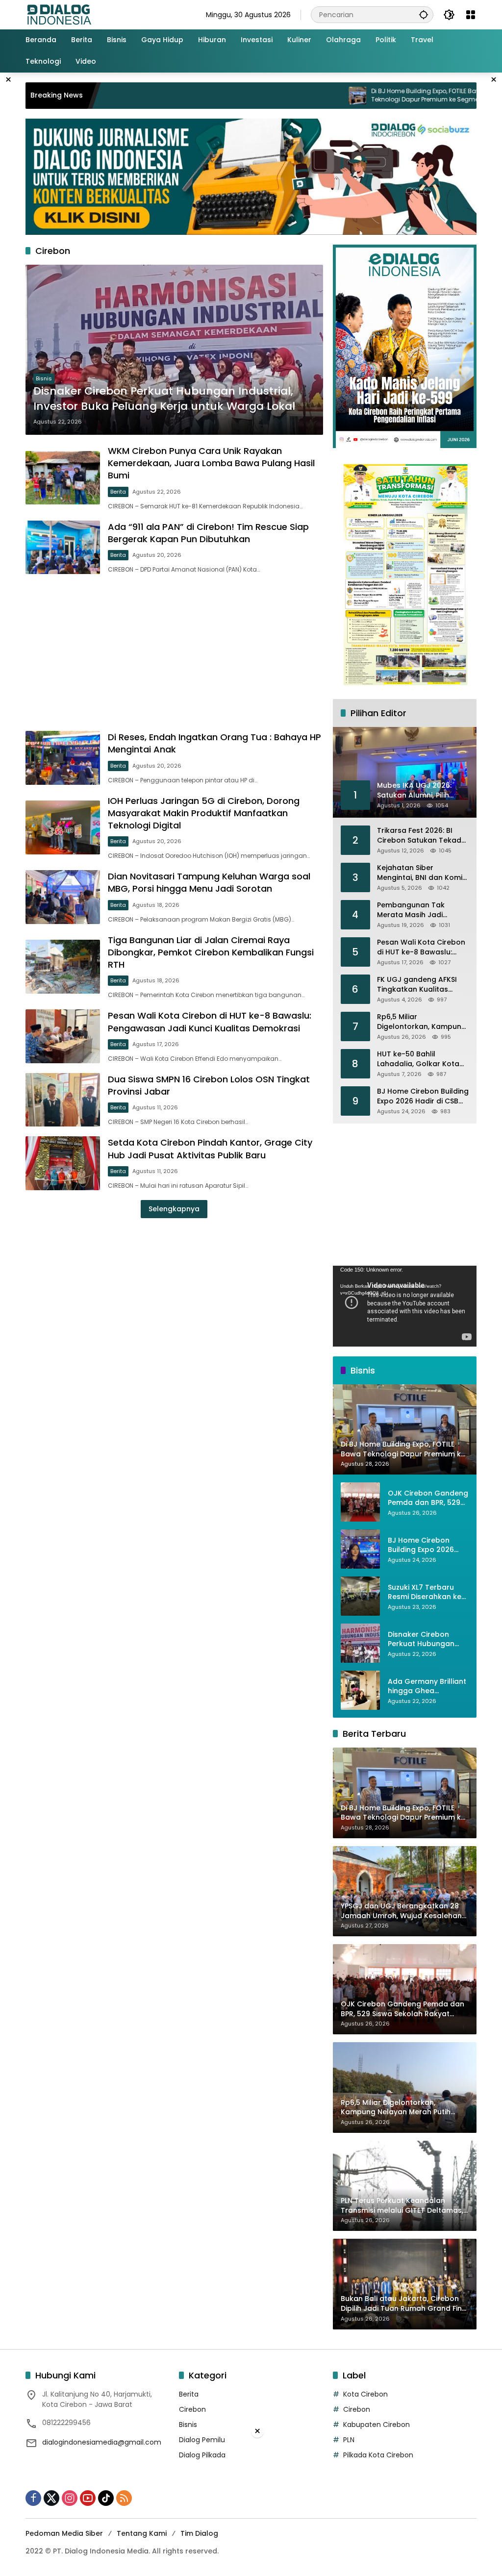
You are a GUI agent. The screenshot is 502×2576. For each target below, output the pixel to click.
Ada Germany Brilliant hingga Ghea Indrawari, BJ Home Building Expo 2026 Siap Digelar (427, 1687)
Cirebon (192, 2409)
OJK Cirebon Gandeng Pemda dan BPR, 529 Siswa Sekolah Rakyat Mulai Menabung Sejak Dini (428, 1498)
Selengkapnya (174, 1209)
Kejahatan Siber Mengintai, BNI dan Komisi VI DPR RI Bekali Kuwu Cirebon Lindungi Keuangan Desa (422, 873)
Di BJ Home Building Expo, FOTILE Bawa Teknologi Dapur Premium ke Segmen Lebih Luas (357, 96)
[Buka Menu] (471, 15)
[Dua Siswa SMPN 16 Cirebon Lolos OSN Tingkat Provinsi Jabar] (63, 1100)
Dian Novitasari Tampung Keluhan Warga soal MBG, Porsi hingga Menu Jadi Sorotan (209, 882)
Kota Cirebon (365, 2394)
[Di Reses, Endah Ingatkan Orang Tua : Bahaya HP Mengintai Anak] (63, 758)
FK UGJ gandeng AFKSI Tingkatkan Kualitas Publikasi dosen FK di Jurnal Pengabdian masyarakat (417, 985)
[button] (424, 14)
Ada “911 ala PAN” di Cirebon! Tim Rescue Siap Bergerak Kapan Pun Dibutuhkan (208, 533)
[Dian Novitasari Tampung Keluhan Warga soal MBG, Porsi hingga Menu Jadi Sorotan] (63, 897)
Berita (118, 492)
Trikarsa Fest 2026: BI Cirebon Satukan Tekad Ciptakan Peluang (419, 836)
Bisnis (44, 378)
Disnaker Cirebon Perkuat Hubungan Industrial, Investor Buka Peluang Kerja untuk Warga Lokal (164, 399)
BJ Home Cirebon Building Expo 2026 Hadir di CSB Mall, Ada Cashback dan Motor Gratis (423, 1096)
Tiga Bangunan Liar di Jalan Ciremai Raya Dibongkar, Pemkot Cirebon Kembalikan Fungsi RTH (211, 952)
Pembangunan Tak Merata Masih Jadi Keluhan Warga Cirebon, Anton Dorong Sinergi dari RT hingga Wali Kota (421, 910)
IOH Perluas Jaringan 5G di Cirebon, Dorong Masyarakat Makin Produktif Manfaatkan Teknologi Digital (204, 813)
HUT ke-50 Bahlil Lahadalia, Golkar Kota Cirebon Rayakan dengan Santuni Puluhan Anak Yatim (423, 1059)
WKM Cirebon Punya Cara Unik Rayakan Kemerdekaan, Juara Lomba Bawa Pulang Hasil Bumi (211, 463)
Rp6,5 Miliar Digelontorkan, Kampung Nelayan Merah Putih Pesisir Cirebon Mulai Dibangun (422, 1022)
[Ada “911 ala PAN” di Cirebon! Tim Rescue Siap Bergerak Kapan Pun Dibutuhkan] (63, 548)
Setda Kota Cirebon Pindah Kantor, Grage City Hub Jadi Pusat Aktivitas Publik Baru (210, 1149)
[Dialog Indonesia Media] (59, 14)
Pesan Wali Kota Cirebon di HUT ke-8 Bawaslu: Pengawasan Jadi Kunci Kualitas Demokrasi (210, 1022)
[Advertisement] (174, 652)
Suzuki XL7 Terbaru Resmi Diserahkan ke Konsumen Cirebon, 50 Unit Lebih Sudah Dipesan (428, 1592)
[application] (405, 1306)
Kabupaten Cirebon (376, 2425)
